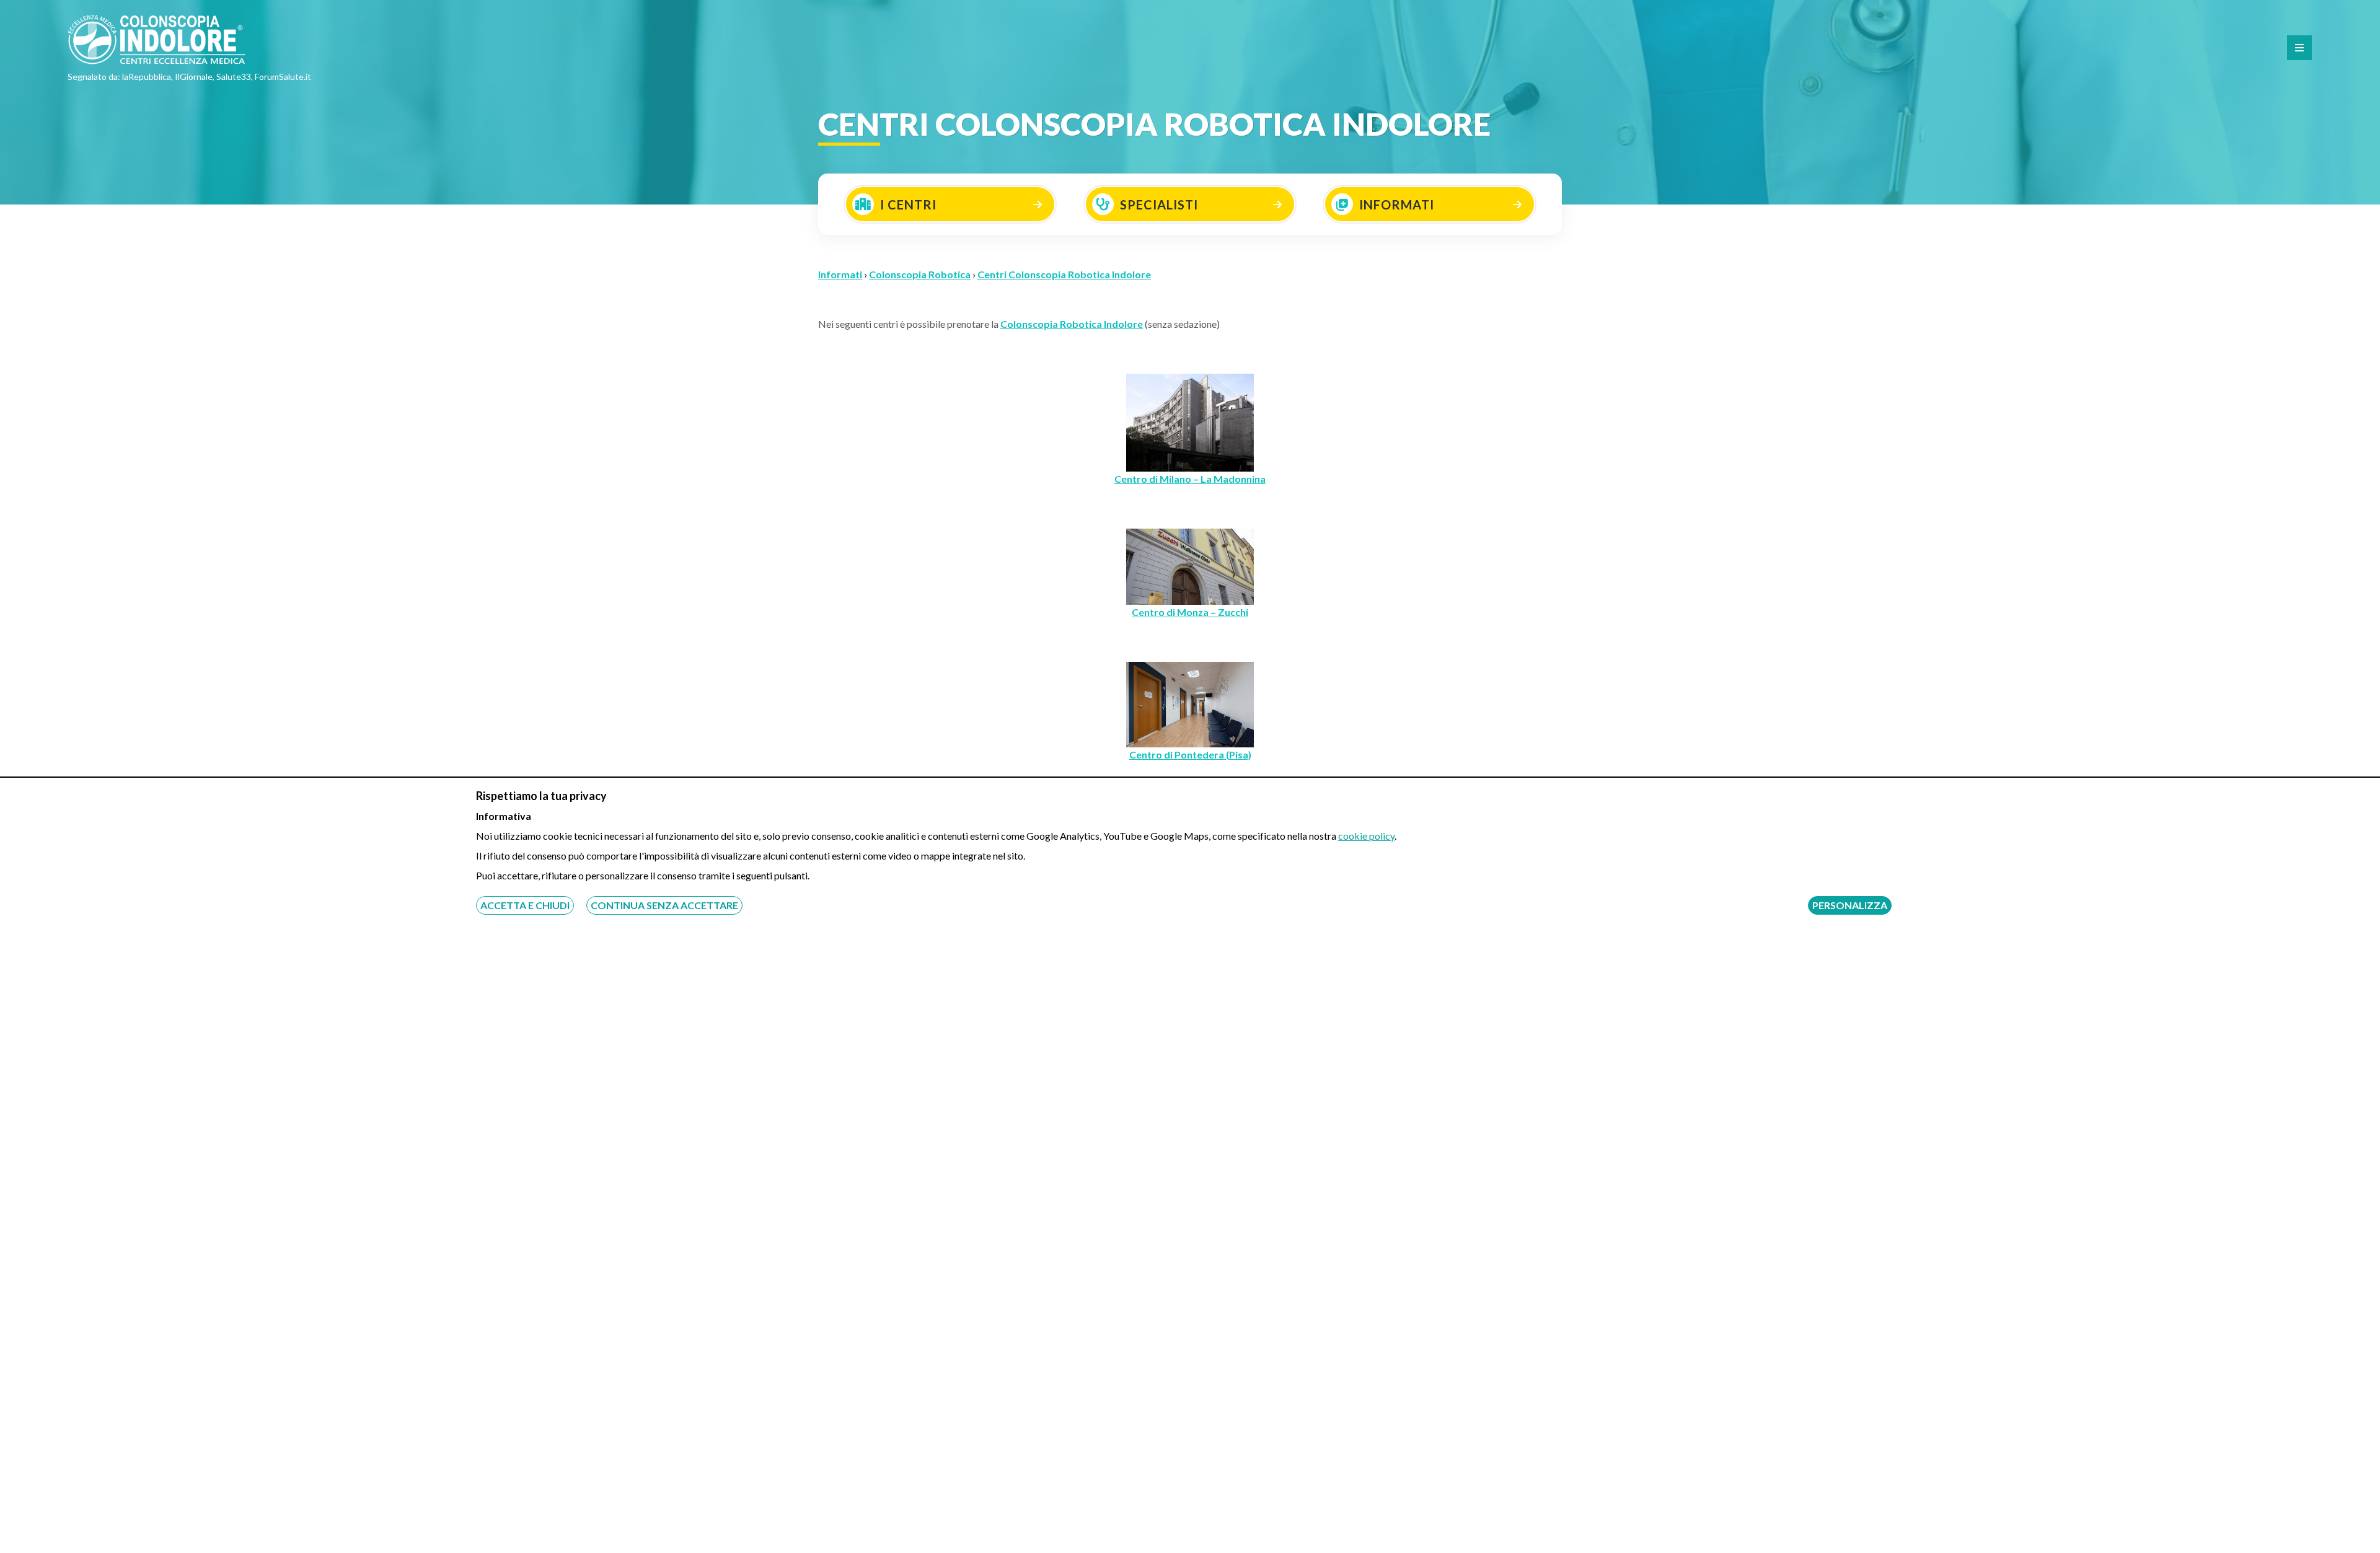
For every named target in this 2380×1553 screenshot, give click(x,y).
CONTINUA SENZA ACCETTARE (664, 905)
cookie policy (1366, 836)
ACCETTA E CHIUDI (525, 905)
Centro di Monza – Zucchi (1190, 612)
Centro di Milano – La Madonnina (1190, 479)
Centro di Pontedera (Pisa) (1190, 755)
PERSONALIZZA (1850, 905)
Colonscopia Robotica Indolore (1072, 324)
